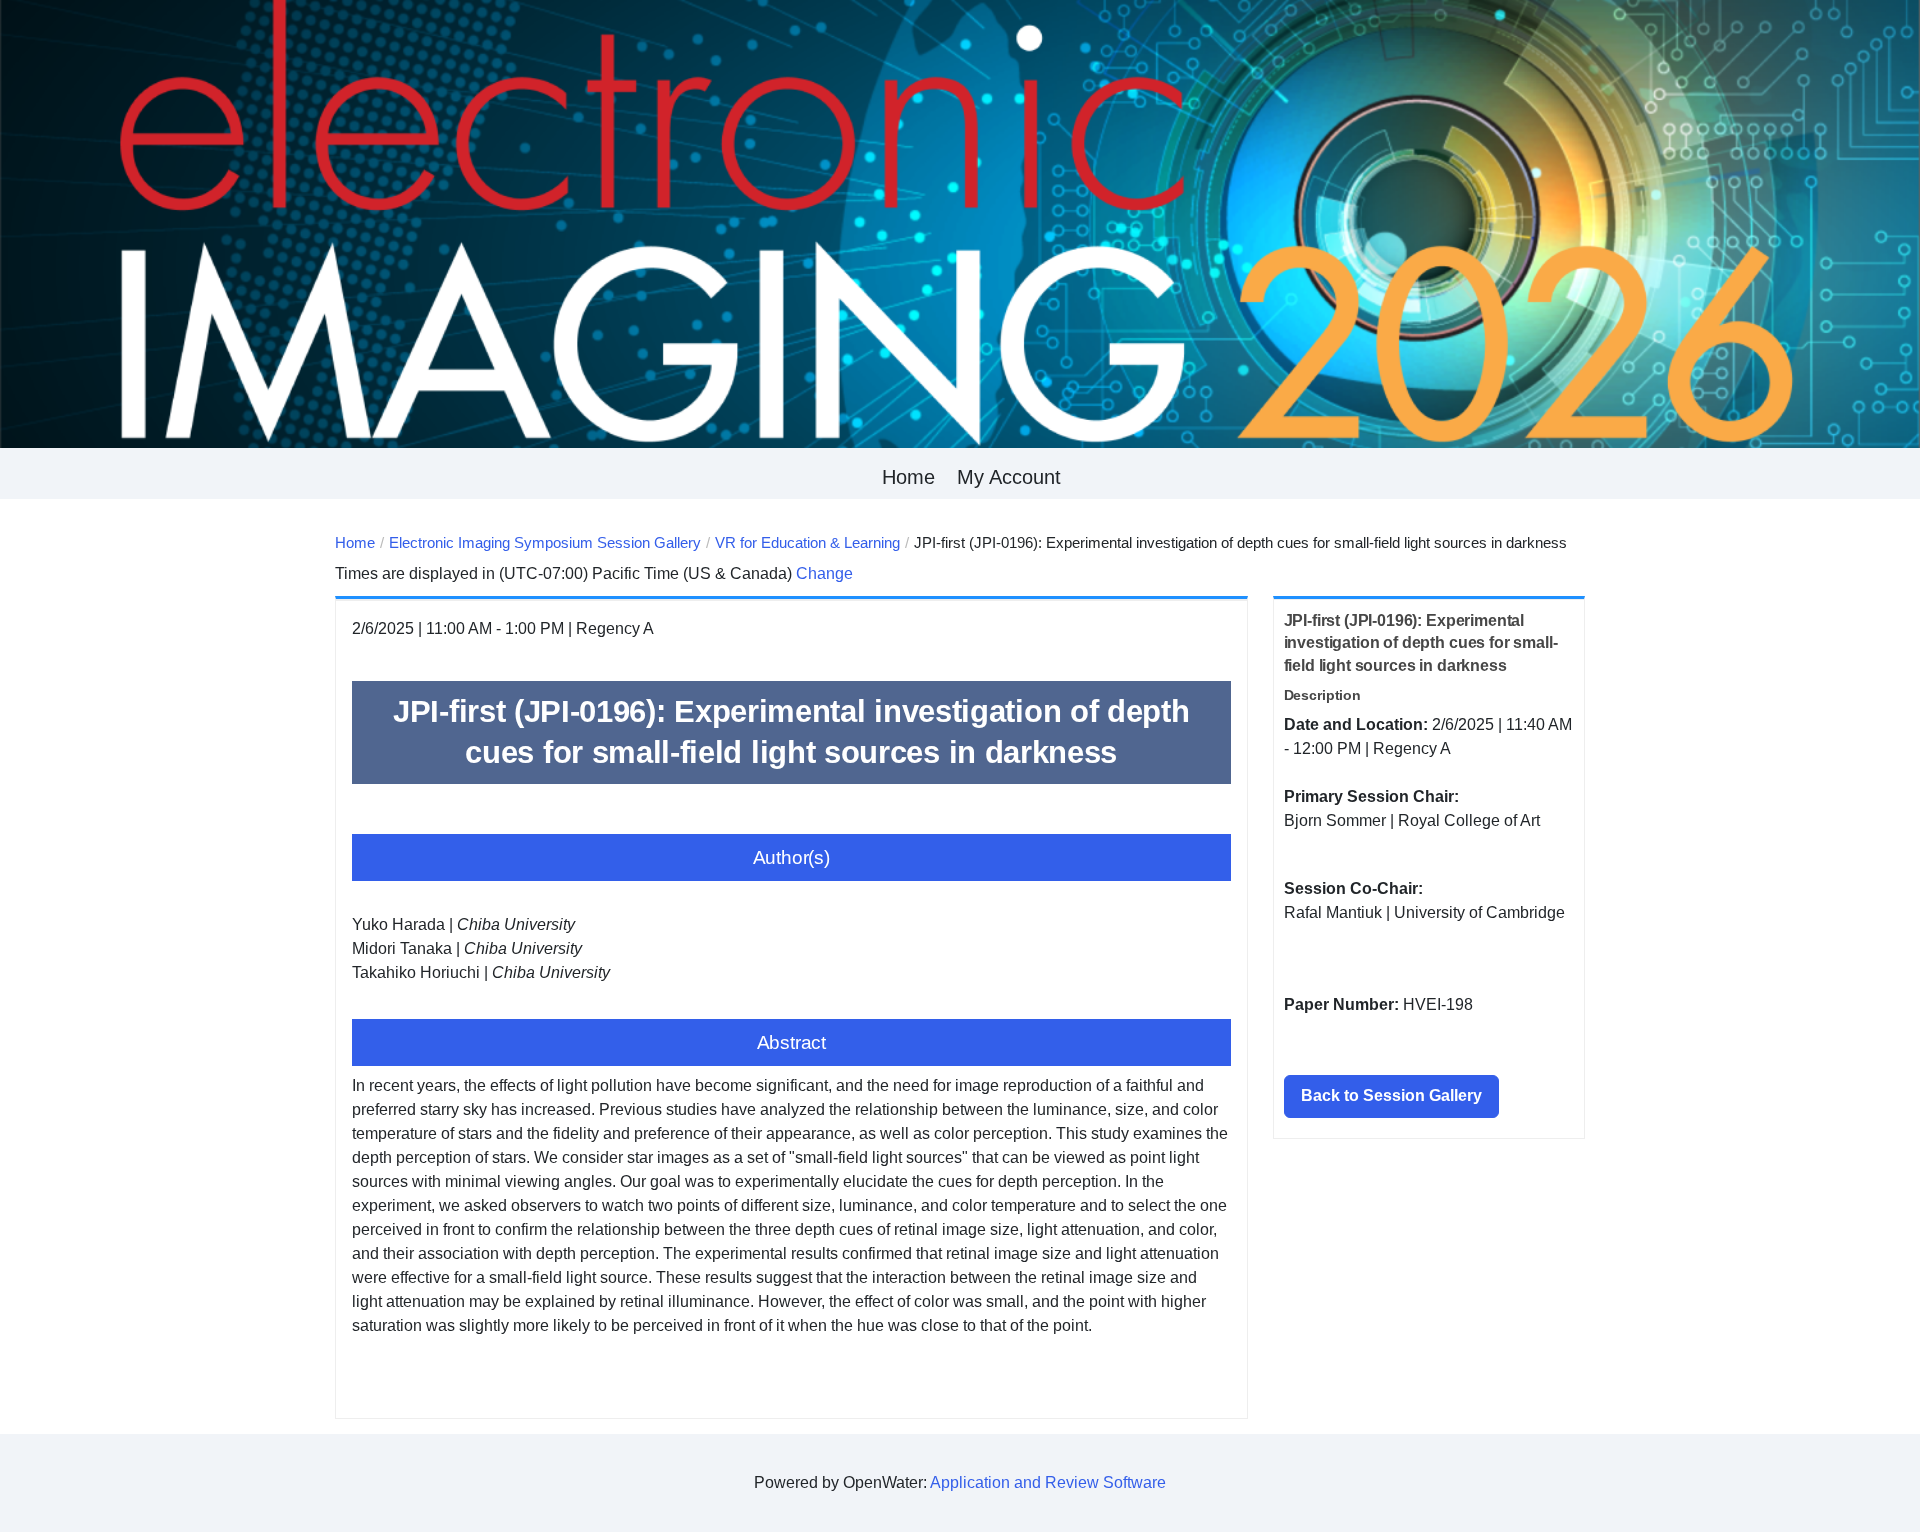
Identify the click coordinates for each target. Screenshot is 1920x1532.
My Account (1009, 477)
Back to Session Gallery (1391, 1095)
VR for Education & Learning (807, 542)
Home (908, 477)
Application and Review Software (1048, 1482)
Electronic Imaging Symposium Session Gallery (545, 542)
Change (824, 573)
